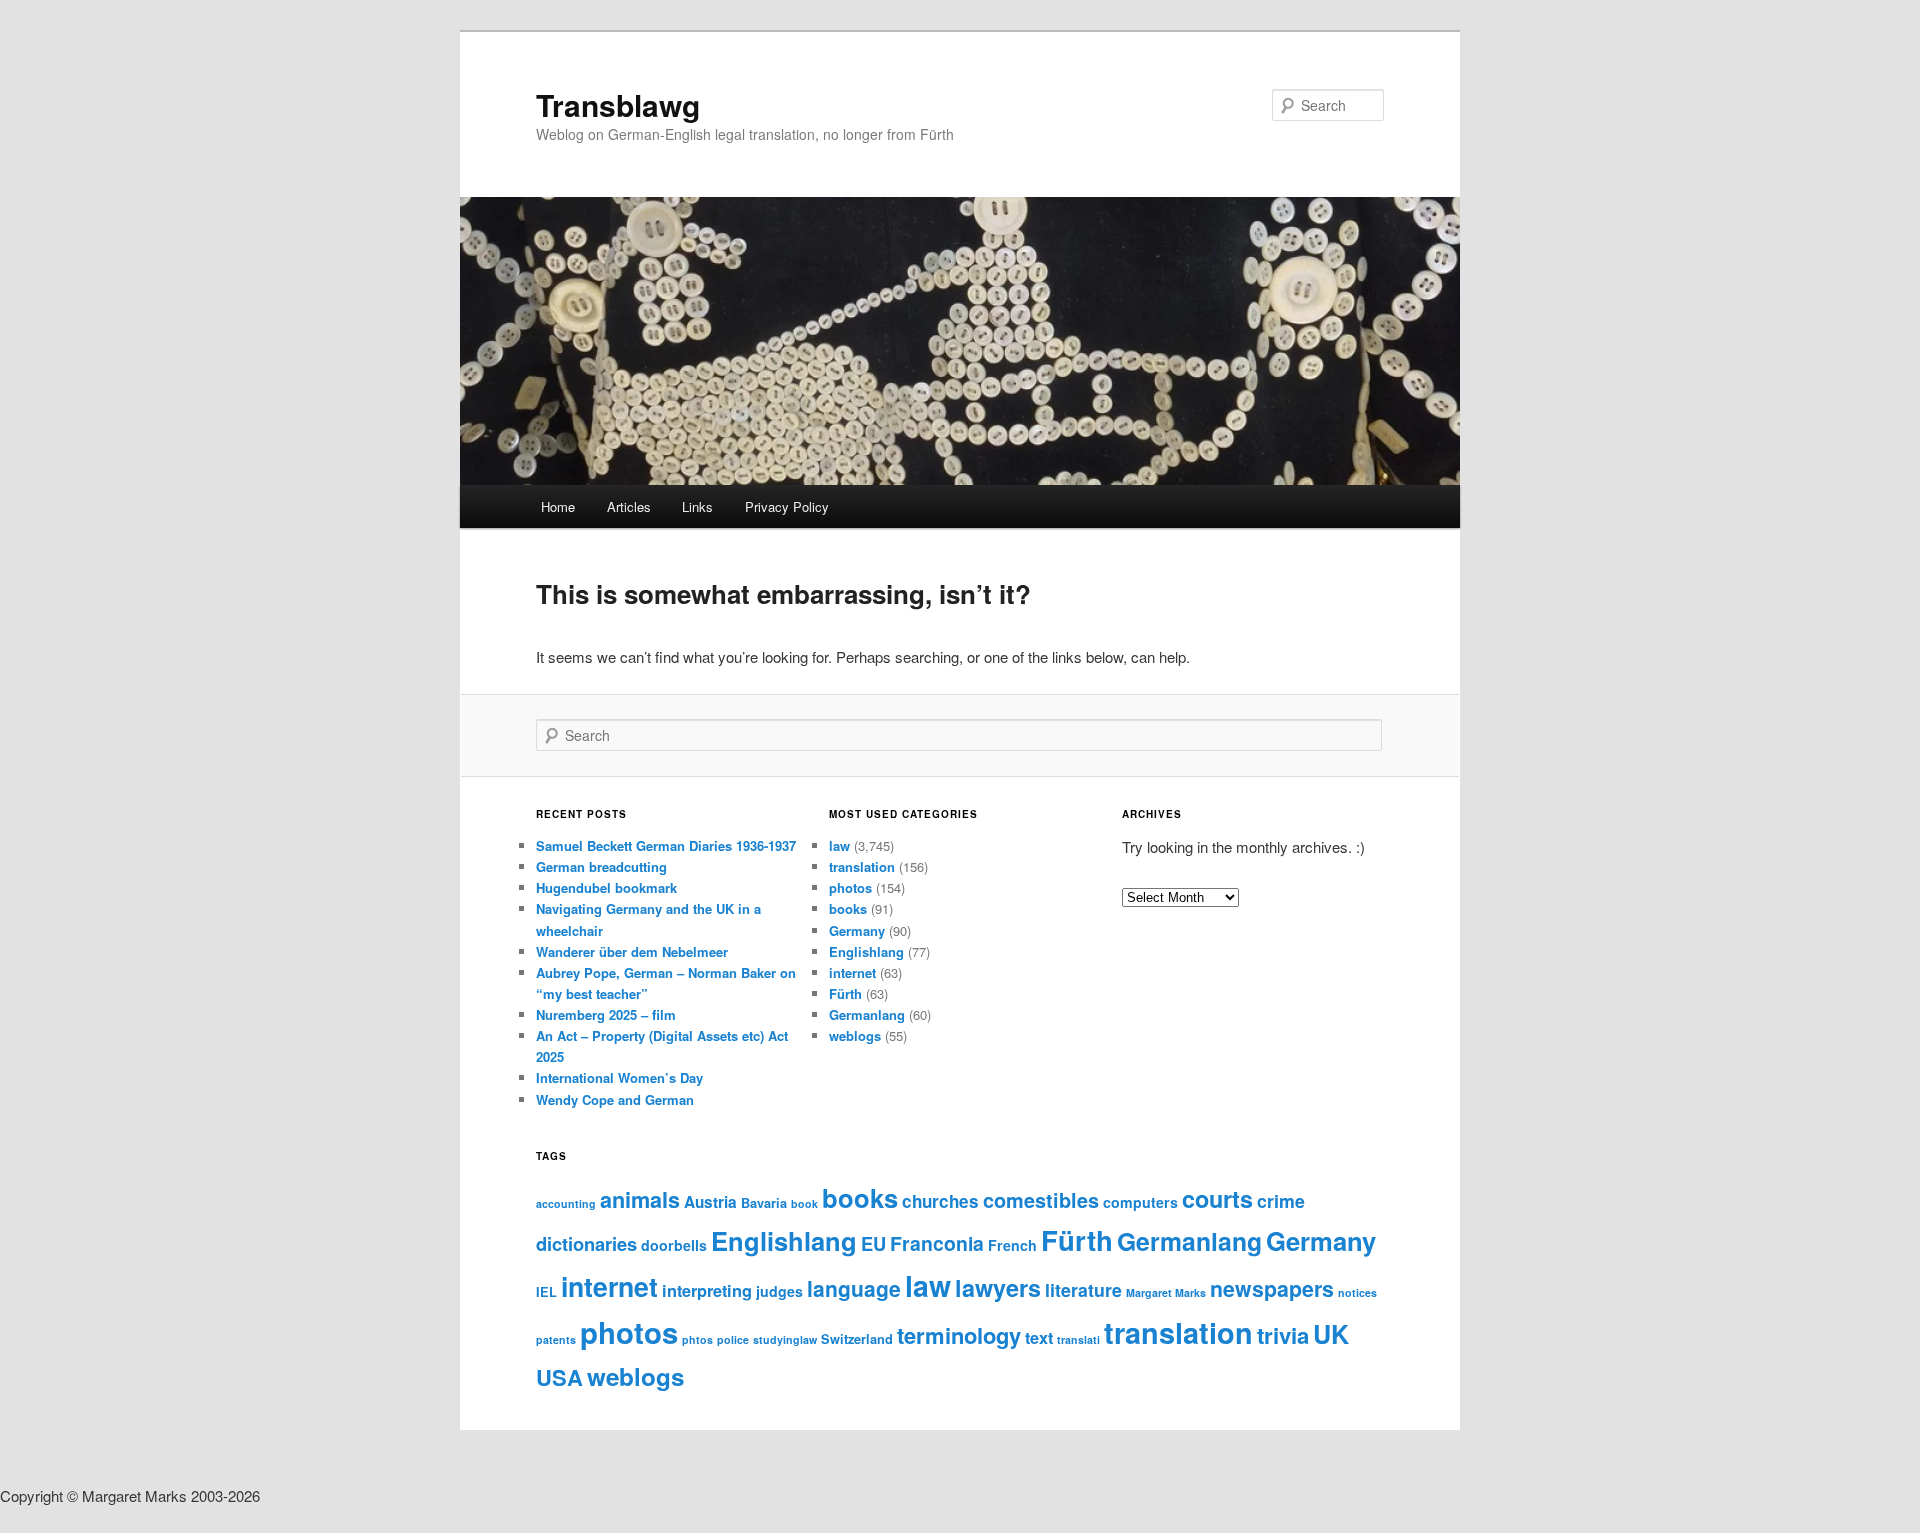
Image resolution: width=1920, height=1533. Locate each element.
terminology (959, 1335)
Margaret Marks (1166, 1292)
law (839, 845)
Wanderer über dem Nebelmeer (632, 951)
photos (850, 887)
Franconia (937, 1243)
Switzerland (857, 1339)
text (1039, 1337)
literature (1083, 1289)
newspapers (1272, 1288)
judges (779, 1291)
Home (558, 506)
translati (1078, 1339)
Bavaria (764, 1203)
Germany (857, 930)
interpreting (707, 1290)
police (733, 1339)
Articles (629, 506)
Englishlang (866, 951)
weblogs (855, 1035)
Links (697, 506)
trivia (1283, 1335)
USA (559, 1377)
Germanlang (867, 1014)
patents (556, 1339)
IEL (546, 1292)
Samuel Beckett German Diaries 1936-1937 (666, 845)
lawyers (998, 1287)
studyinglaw (785, 1339)
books (848, 908)
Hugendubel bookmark (606, 887)
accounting (566, 1203)
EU (873, 1243)
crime (1281, 1200)
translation (862, 866)
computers (1140, 1202)
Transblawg (618, 104)
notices (1357, 1292)
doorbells (674, 1245)
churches (940, 1201)
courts (1217, 1198)
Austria (710, 1202)
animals (640, 1199)
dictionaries (586, 1243)
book (804, 1203)
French (1012, 1245)
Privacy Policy (787, 506)
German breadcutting (601, 866)
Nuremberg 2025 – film (606, 1014)
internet (852, 972)
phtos (697, 1339)
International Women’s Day (619, 1077)
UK (1331, 1334)
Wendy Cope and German (615, 1099)
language (854, 1288)
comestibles (1041, 1200)
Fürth (845, 993)
